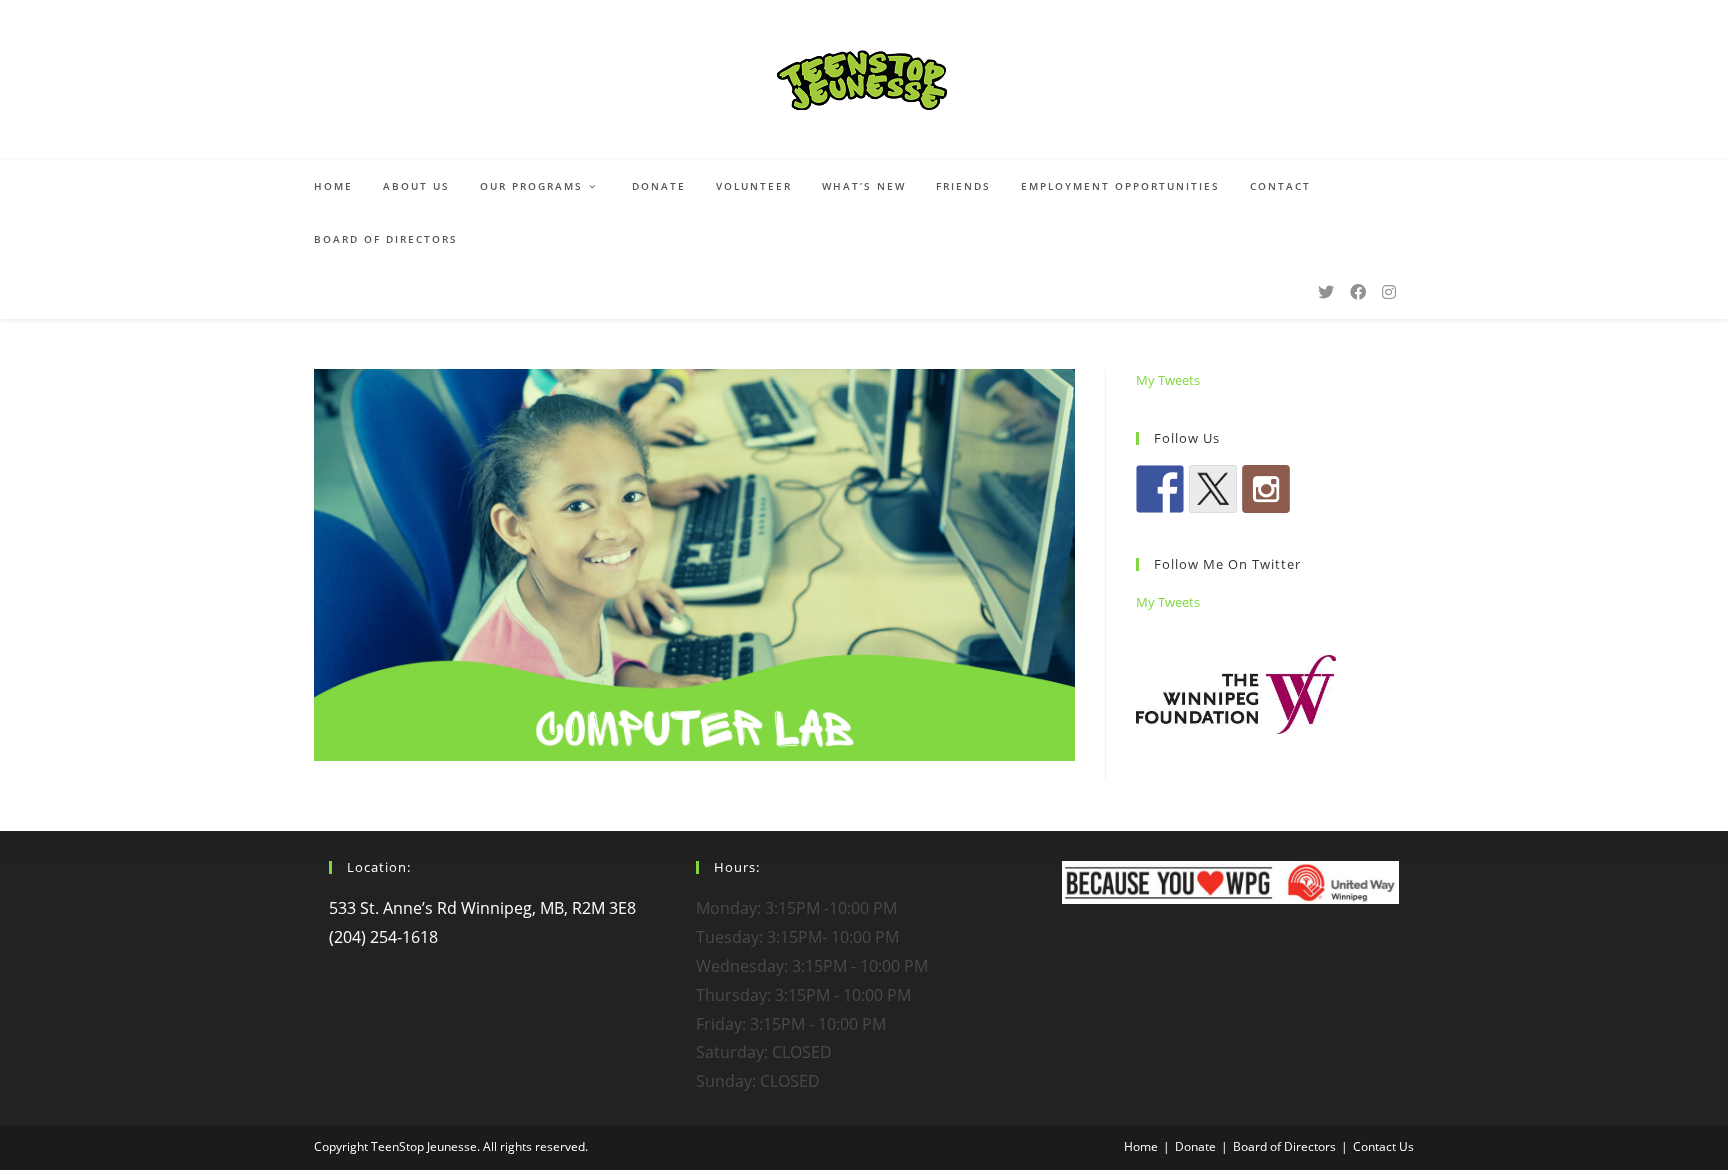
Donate (1195, 1146)
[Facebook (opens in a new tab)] (1358, 292)
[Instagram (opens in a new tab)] (1389, 292)
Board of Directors (1284, 1146)
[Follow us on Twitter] (1213, 489)
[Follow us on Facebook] (1160, 489)
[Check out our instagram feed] (1266, 489)
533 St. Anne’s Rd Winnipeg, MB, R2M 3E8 (482, 908)
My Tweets (1168, 380)
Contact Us (1383, 1146)
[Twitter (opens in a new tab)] (1326, 292)
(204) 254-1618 (383, 937)
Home (1141, 1146)
